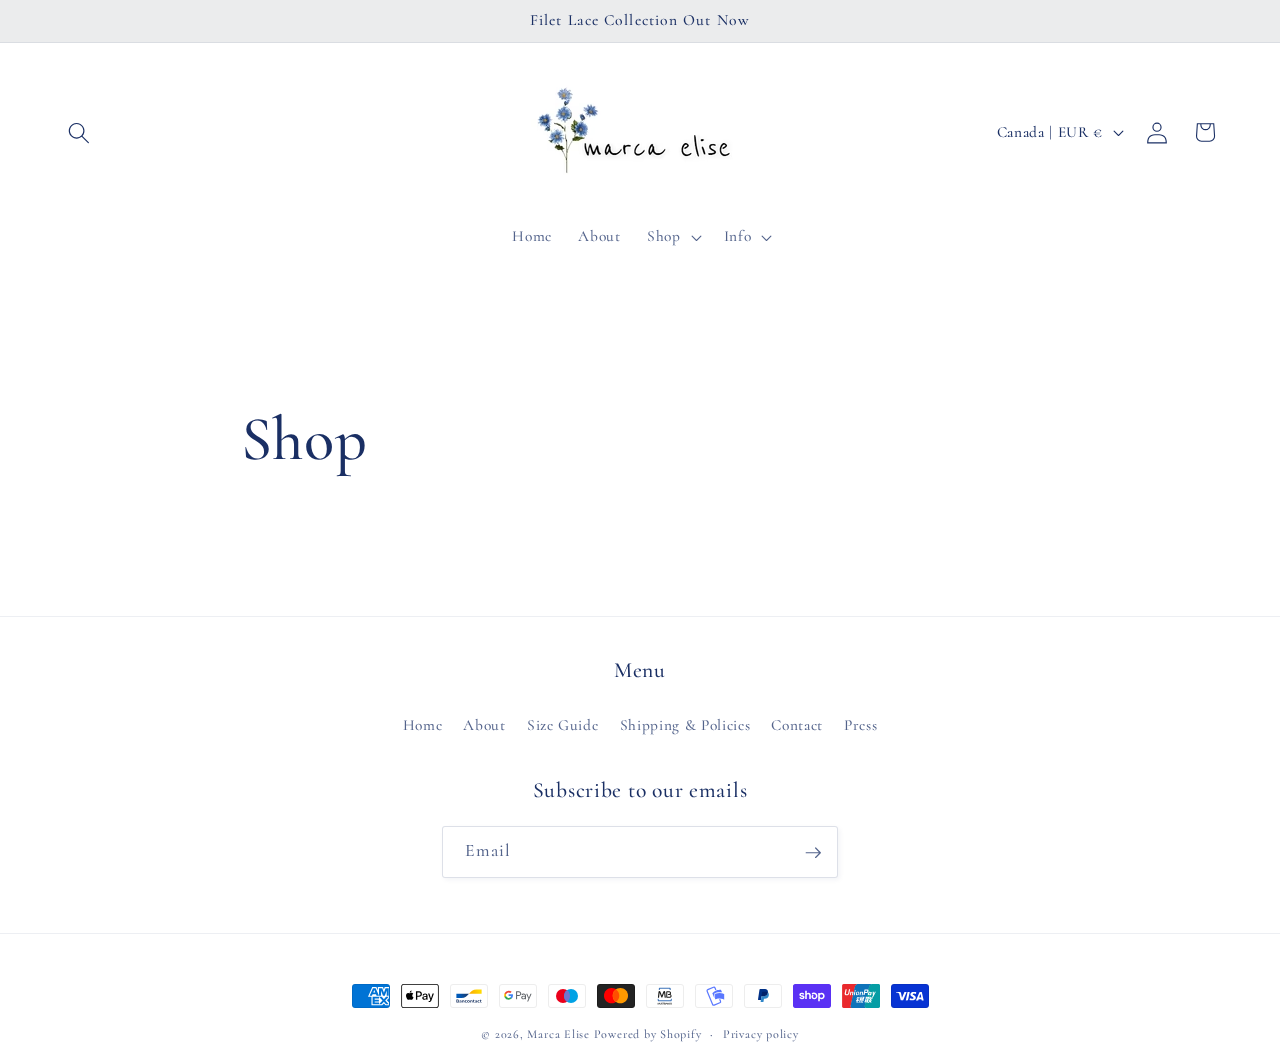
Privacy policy (761, 1034)
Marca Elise (560, 1034)
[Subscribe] (813, 853)
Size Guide (563, 725)
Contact (797, 725)
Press (860, 725)
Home (423, 725)
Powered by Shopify (648, 1034)
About (484, 725)
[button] (79, 132)
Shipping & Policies (685, 725)
